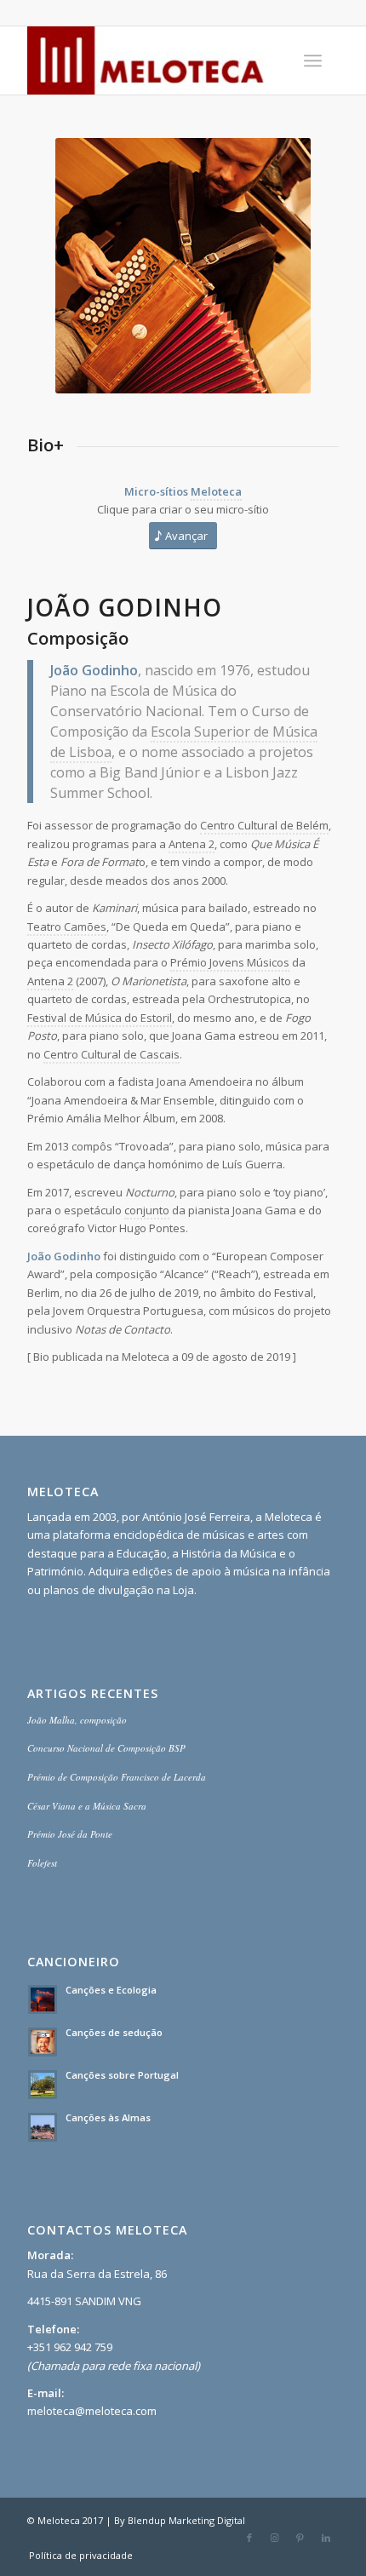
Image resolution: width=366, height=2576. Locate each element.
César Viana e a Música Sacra (87, 1806)
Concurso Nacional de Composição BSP (106, 1748)
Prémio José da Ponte (70, 1834)
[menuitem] (313, 60)
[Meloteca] (152, 60)
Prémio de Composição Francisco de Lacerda (117, 1777)
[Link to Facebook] (249, 2538)
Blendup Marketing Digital (186, 2520)
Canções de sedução (114, 2032)
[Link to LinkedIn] (326, 2538)
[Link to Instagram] (275, 2538)
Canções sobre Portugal (122, 2075)
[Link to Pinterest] (300, 2538)
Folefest (42, 1863)
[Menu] (313, 60)
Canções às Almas (108, 2117)
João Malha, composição (77, 1720)
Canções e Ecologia (111, 1990)
